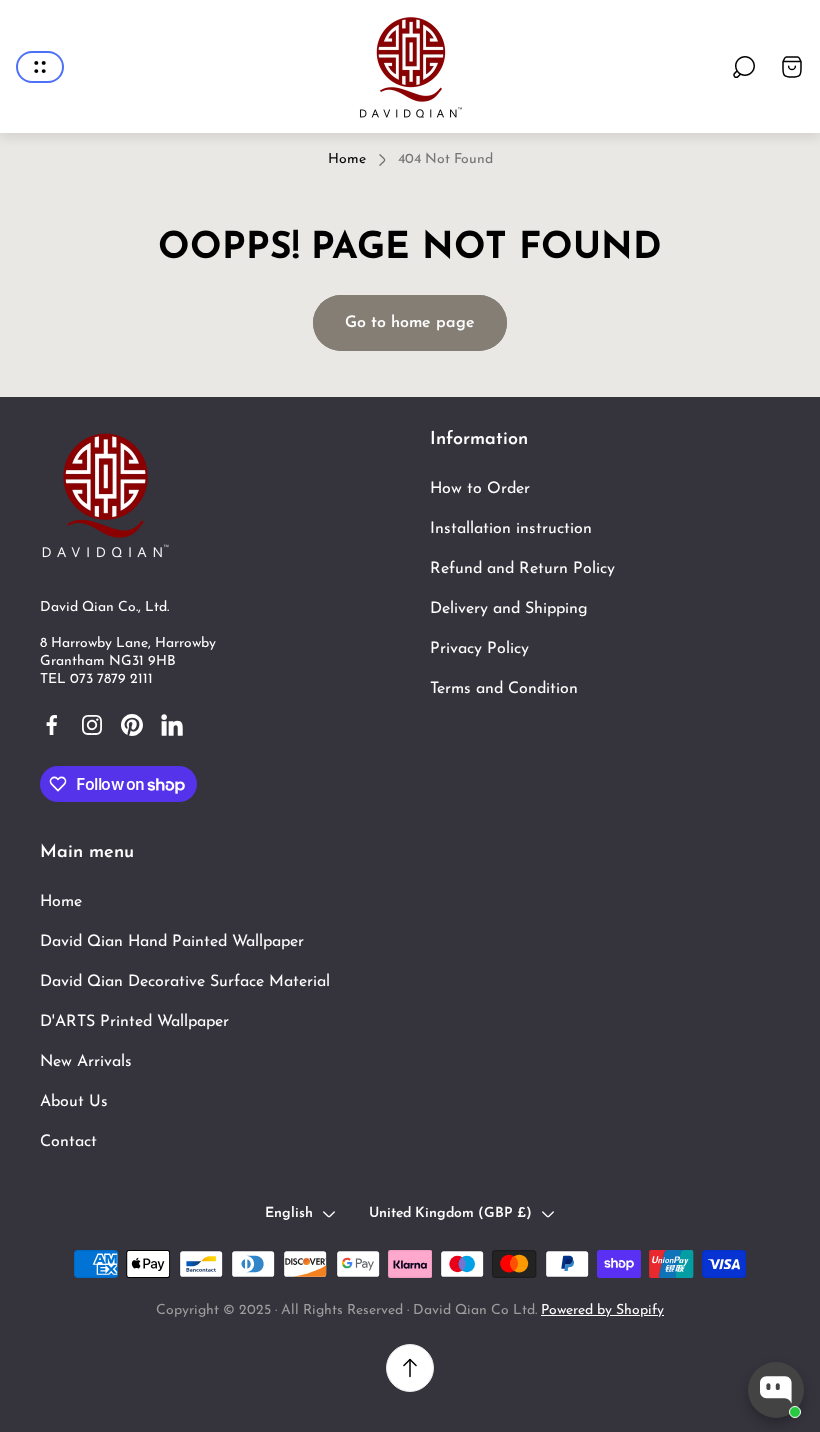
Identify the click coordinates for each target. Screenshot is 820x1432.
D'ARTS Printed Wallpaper (134, 1022)
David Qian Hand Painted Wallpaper (172, 942)
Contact (68, 1142)
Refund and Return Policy (522, 569)
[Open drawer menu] (40, 67)
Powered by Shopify (602, 1310)
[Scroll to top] (410, 1368)
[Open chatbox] (776, 1390)
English (289, 1213)
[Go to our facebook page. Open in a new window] (52, 725)
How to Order (480, 489)
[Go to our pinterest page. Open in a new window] (132, 725)
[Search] (744, 67)
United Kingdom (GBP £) (450, 1213)
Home (347, 159)
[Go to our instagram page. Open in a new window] (92, 725)
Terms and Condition (504, 689)
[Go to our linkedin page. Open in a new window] (172, 725)
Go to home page (410, 323)
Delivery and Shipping (509, 609)
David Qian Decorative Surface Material (185, 982)
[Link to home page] (105, 494)
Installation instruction (511, 529)
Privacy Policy (479, 649)
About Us (74, 1102)
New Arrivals (86, 1062)
